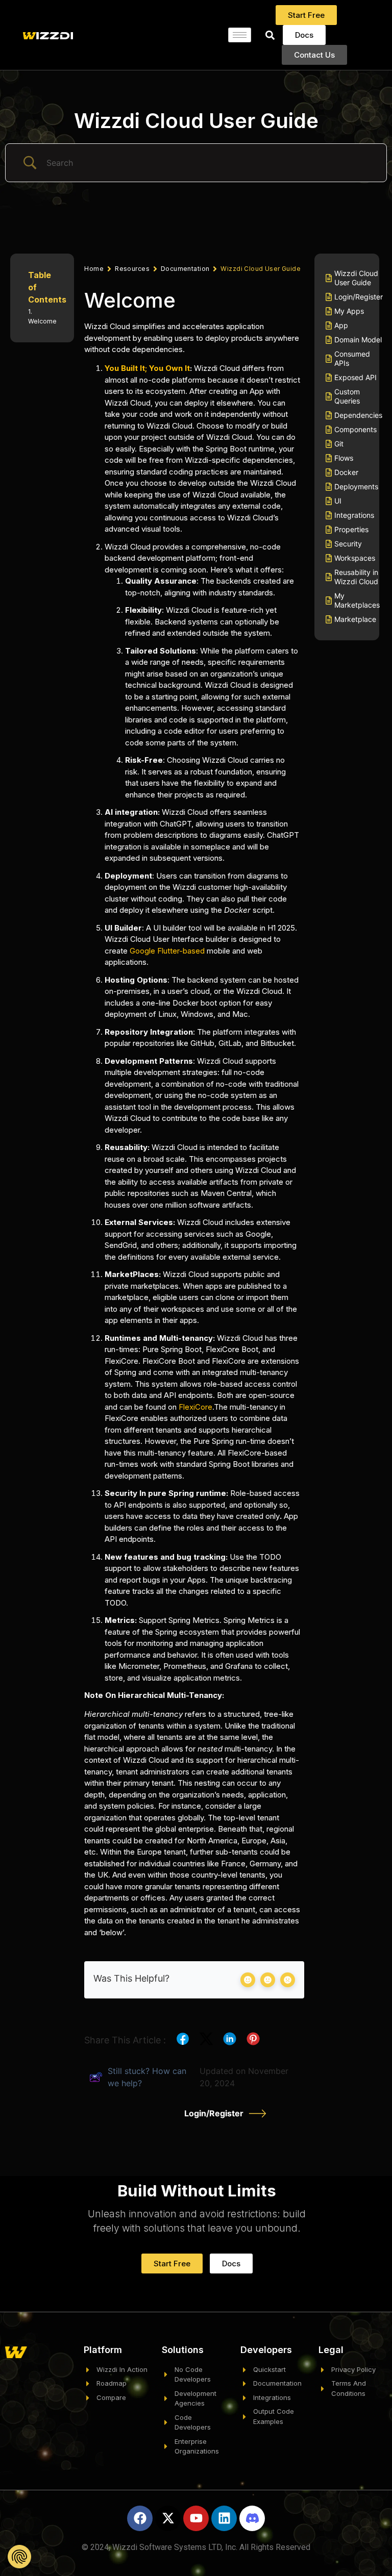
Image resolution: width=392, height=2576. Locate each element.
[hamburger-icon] (240, 35)
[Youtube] (196, 2518)
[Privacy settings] (19, 2557)
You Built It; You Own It (147, 368)
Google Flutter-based (168, 951)
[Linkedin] (224, 2518)
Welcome (42, 321)
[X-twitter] (168, 2518)
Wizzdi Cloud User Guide (196, 121)
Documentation (185, 269)
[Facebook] (140, 2518)
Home (94, 269)
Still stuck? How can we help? (147, 2077)
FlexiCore (195, 1407)
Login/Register (214, 2113)
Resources (132, 269)
